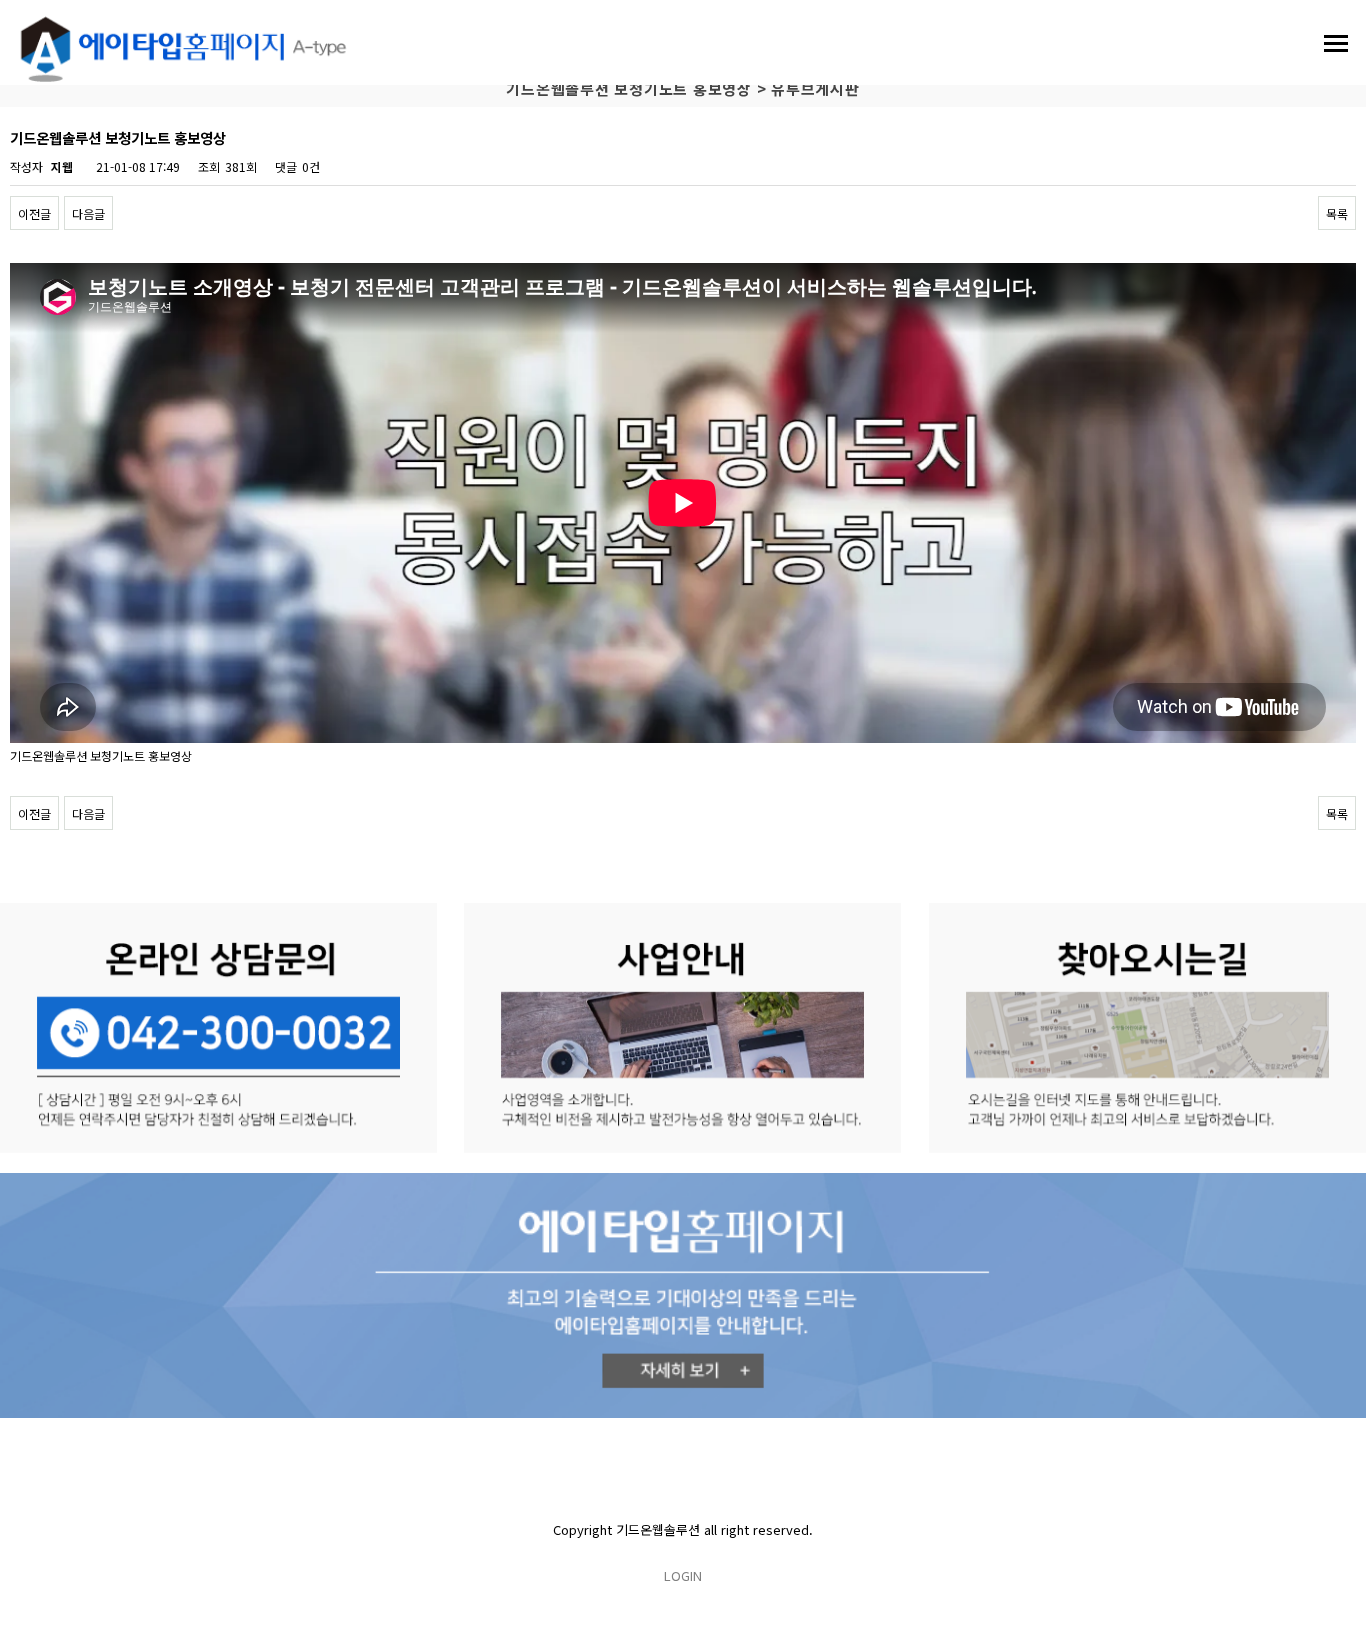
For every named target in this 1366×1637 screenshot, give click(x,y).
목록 (1337, 213)
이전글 (34, 213)
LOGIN (683, 1575)
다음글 (88, 213)
